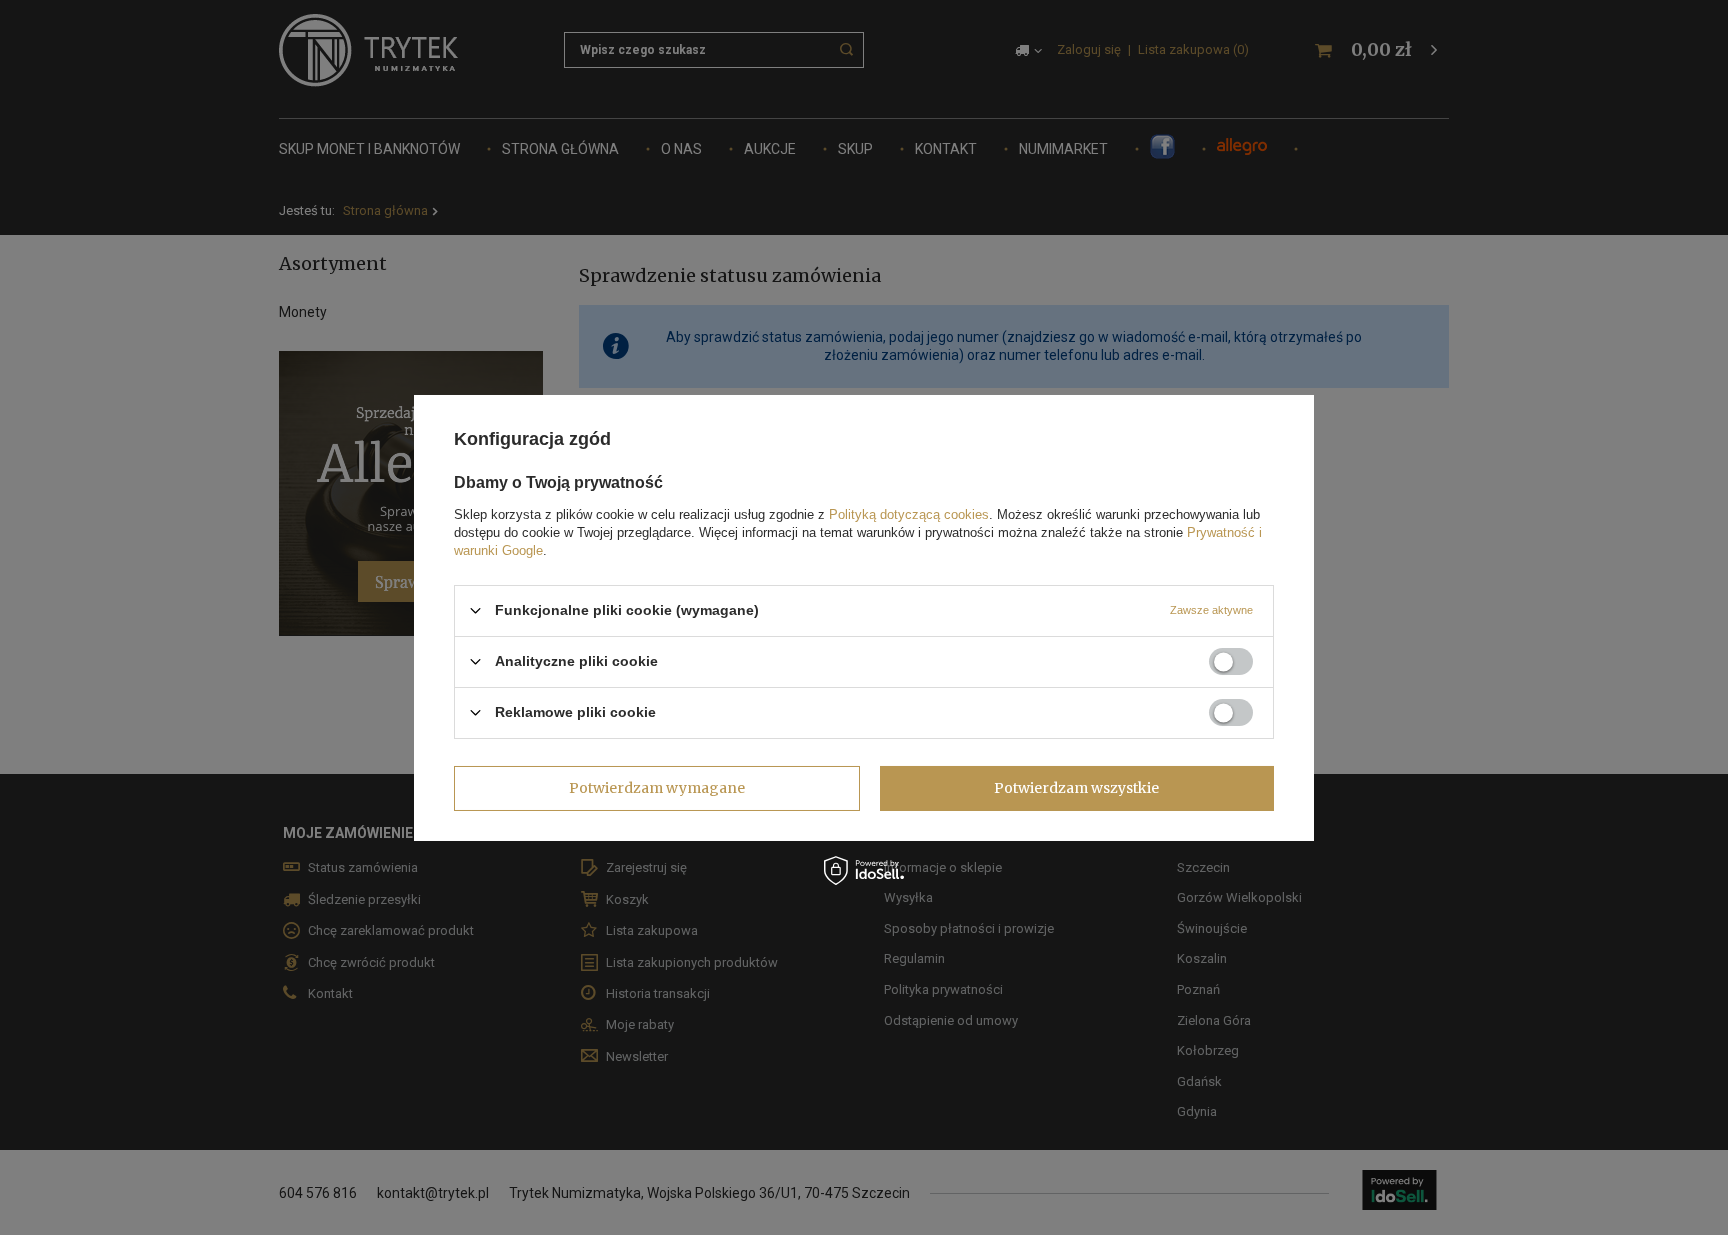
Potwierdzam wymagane (657, 788)
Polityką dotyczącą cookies (909, 513)
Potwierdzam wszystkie (1076, 788)
